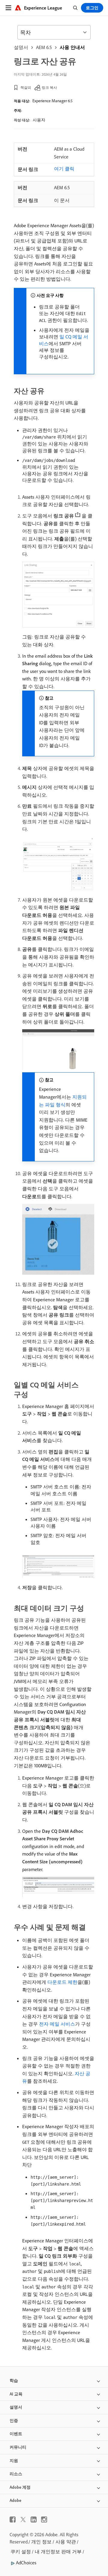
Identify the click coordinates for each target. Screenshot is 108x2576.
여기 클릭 (64, 169)
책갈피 (26, 87)
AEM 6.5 (44, 47)
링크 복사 (49, 87)
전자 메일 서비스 (57, 2024)
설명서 (21, 47)
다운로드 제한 (62, 1982)
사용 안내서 (72, 47)
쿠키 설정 (21, 2551)
